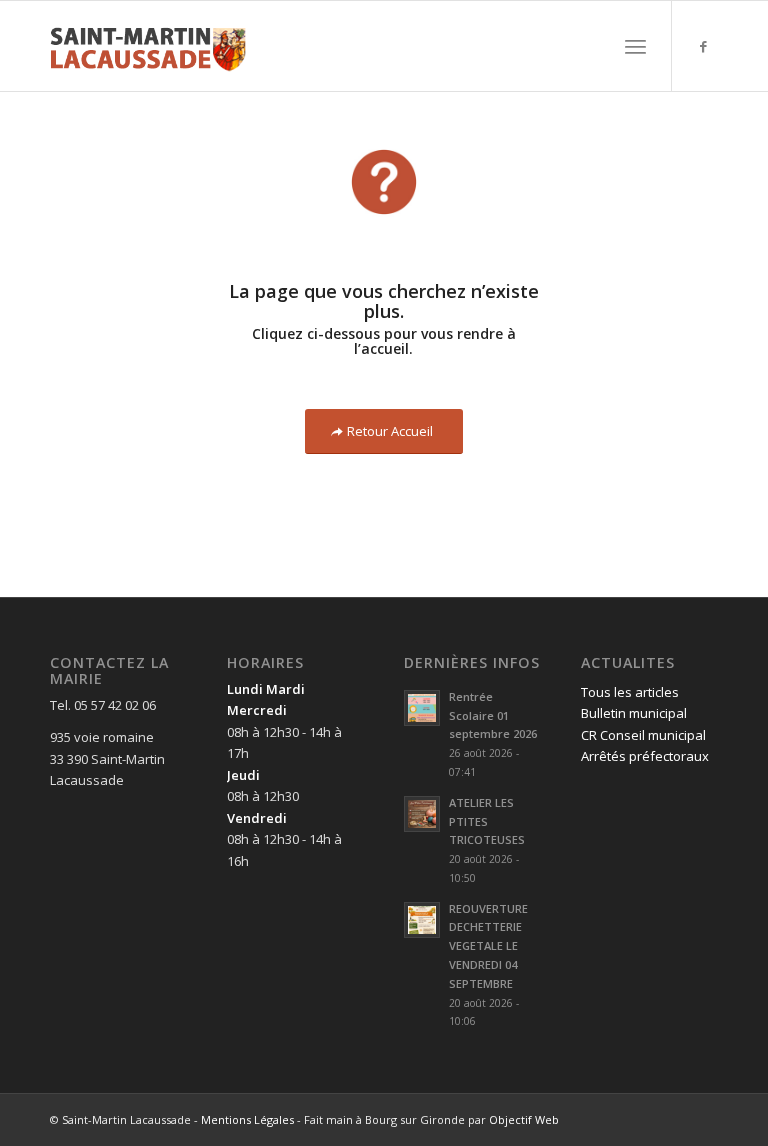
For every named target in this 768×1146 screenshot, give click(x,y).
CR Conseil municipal (643, 735)
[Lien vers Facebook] (703, 46)
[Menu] (635, 46)
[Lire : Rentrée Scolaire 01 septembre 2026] (422, 708)
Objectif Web (524, 1119)
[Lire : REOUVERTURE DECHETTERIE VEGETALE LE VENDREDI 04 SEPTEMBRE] (422, 920)
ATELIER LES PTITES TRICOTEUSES (487, 821)
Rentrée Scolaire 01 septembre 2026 (493, 715)
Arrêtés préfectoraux (645, 756)
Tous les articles (630, 692)
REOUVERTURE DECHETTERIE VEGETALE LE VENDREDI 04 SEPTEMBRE (488, 946)
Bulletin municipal (634, 713)
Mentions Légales (247, 1119)
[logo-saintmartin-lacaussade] (148, 46)
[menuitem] (635, 46)
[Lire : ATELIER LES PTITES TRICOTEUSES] (422, 814)
